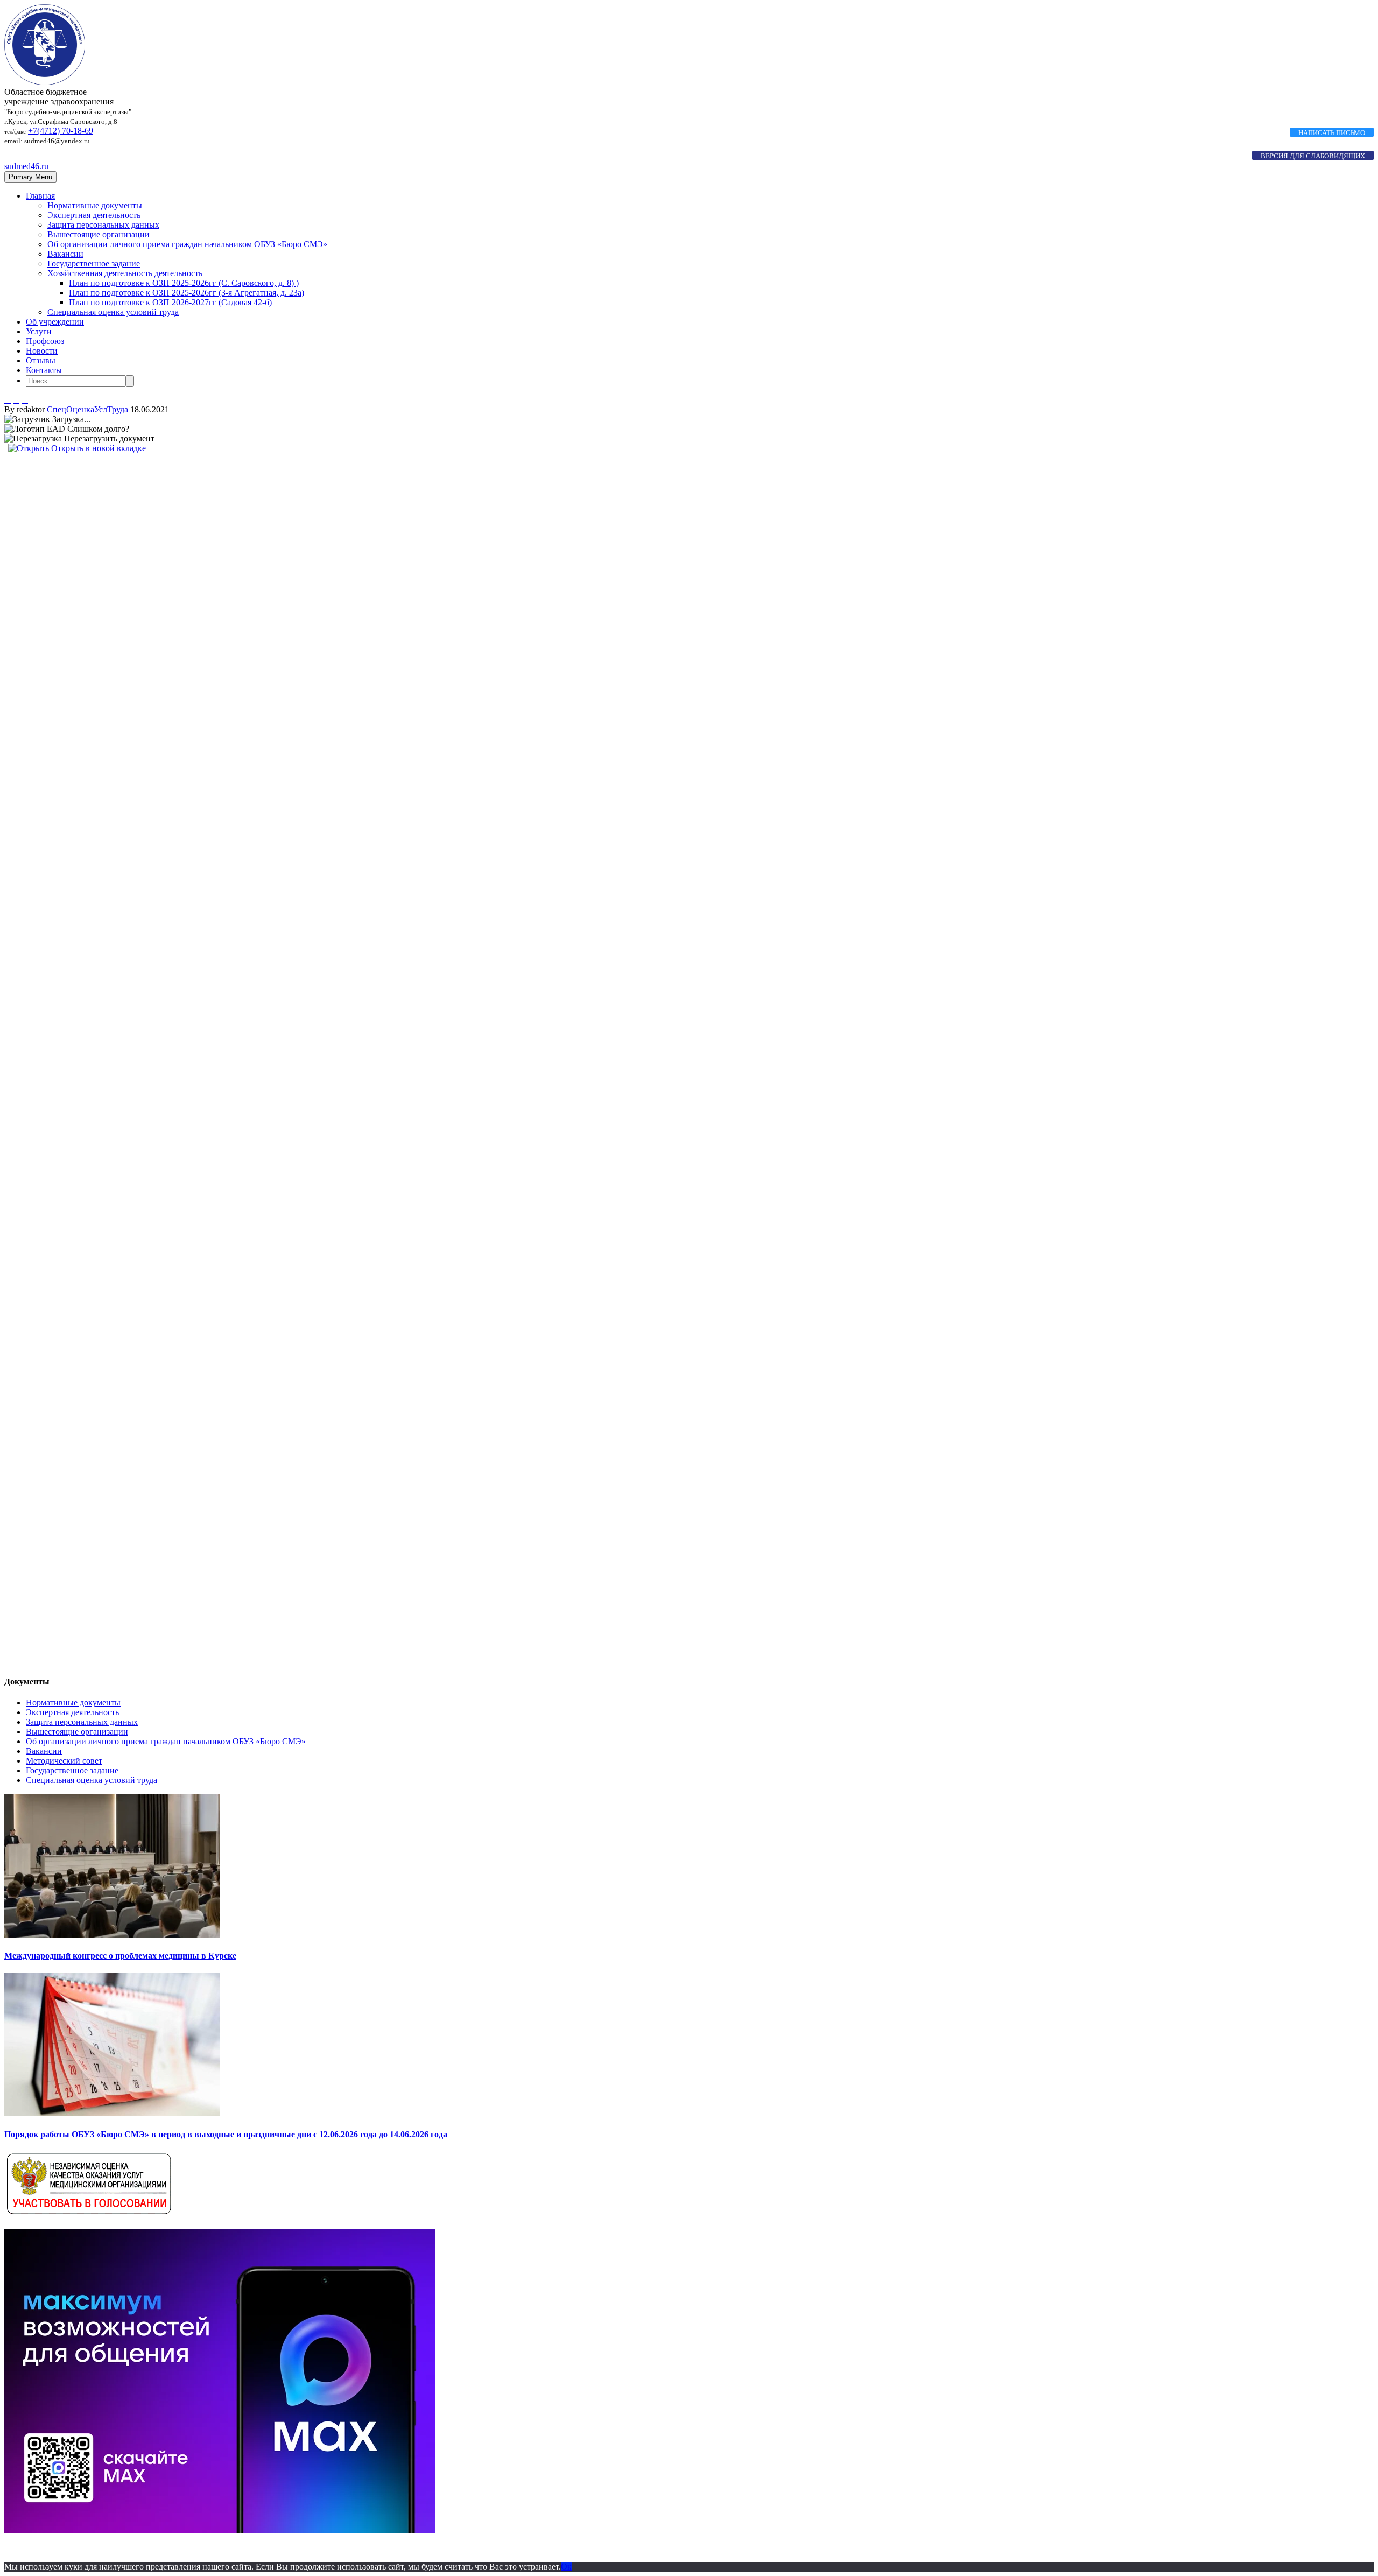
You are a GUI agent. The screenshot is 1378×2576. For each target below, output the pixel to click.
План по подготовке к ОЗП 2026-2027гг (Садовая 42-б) (170, 302)
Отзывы (41, 360)
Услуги (39, 331)
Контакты (44, 370)
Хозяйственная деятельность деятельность (125, 273)
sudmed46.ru (26, 166)
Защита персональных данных (103, 225)
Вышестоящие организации (99, 234)
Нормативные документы (95, 205)
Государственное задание (94, 264)
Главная (40, 196)
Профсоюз (45, 341)
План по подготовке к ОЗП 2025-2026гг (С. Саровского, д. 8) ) (184, 283)
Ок (566, 2567)
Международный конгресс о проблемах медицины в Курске (120, 1956)
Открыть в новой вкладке (97, 448)
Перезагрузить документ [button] (108, 438)
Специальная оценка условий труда (113, 312)
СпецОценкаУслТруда (87, 409)
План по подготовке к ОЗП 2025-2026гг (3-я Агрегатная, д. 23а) (187, 293)
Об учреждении (55, 322)
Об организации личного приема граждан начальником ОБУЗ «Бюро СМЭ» (187, 244)
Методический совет (64, 1761)
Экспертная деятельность (94, 215)
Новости (42, 351)
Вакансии (65, 254)
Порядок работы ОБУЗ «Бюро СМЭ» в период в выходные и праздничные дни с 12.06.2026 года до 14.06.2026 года (226, 2134)
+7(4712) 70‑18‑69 (61, 131)
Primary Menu (30, 177)
